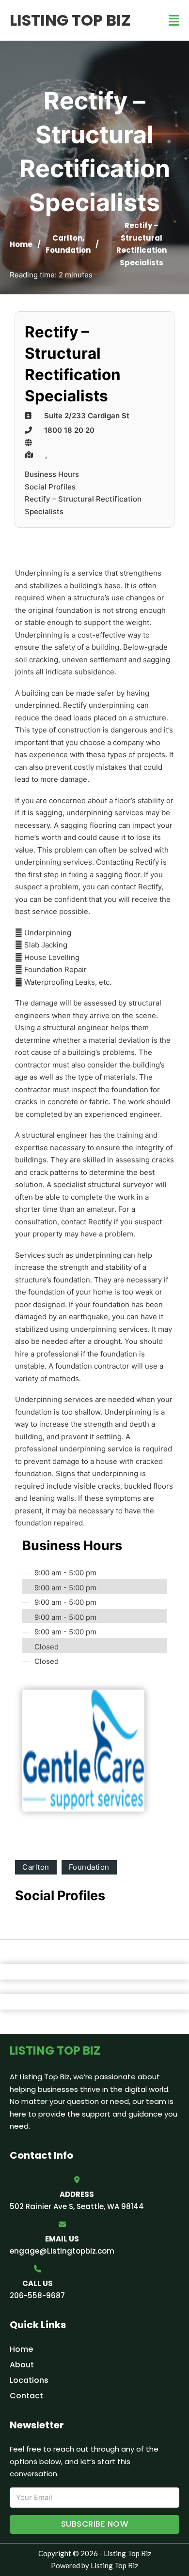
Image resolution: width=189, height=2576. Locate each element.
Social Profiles (50, 487)
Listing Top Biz (70, 20)
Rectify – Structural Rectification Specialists (83, 505)
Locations (29, 2380)
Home (21, 244)
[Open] (174, 21)
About (22, 2365)
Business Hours (52, 474)
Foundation (68, 250)
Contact (26, 2396)
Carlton (67, 238)
